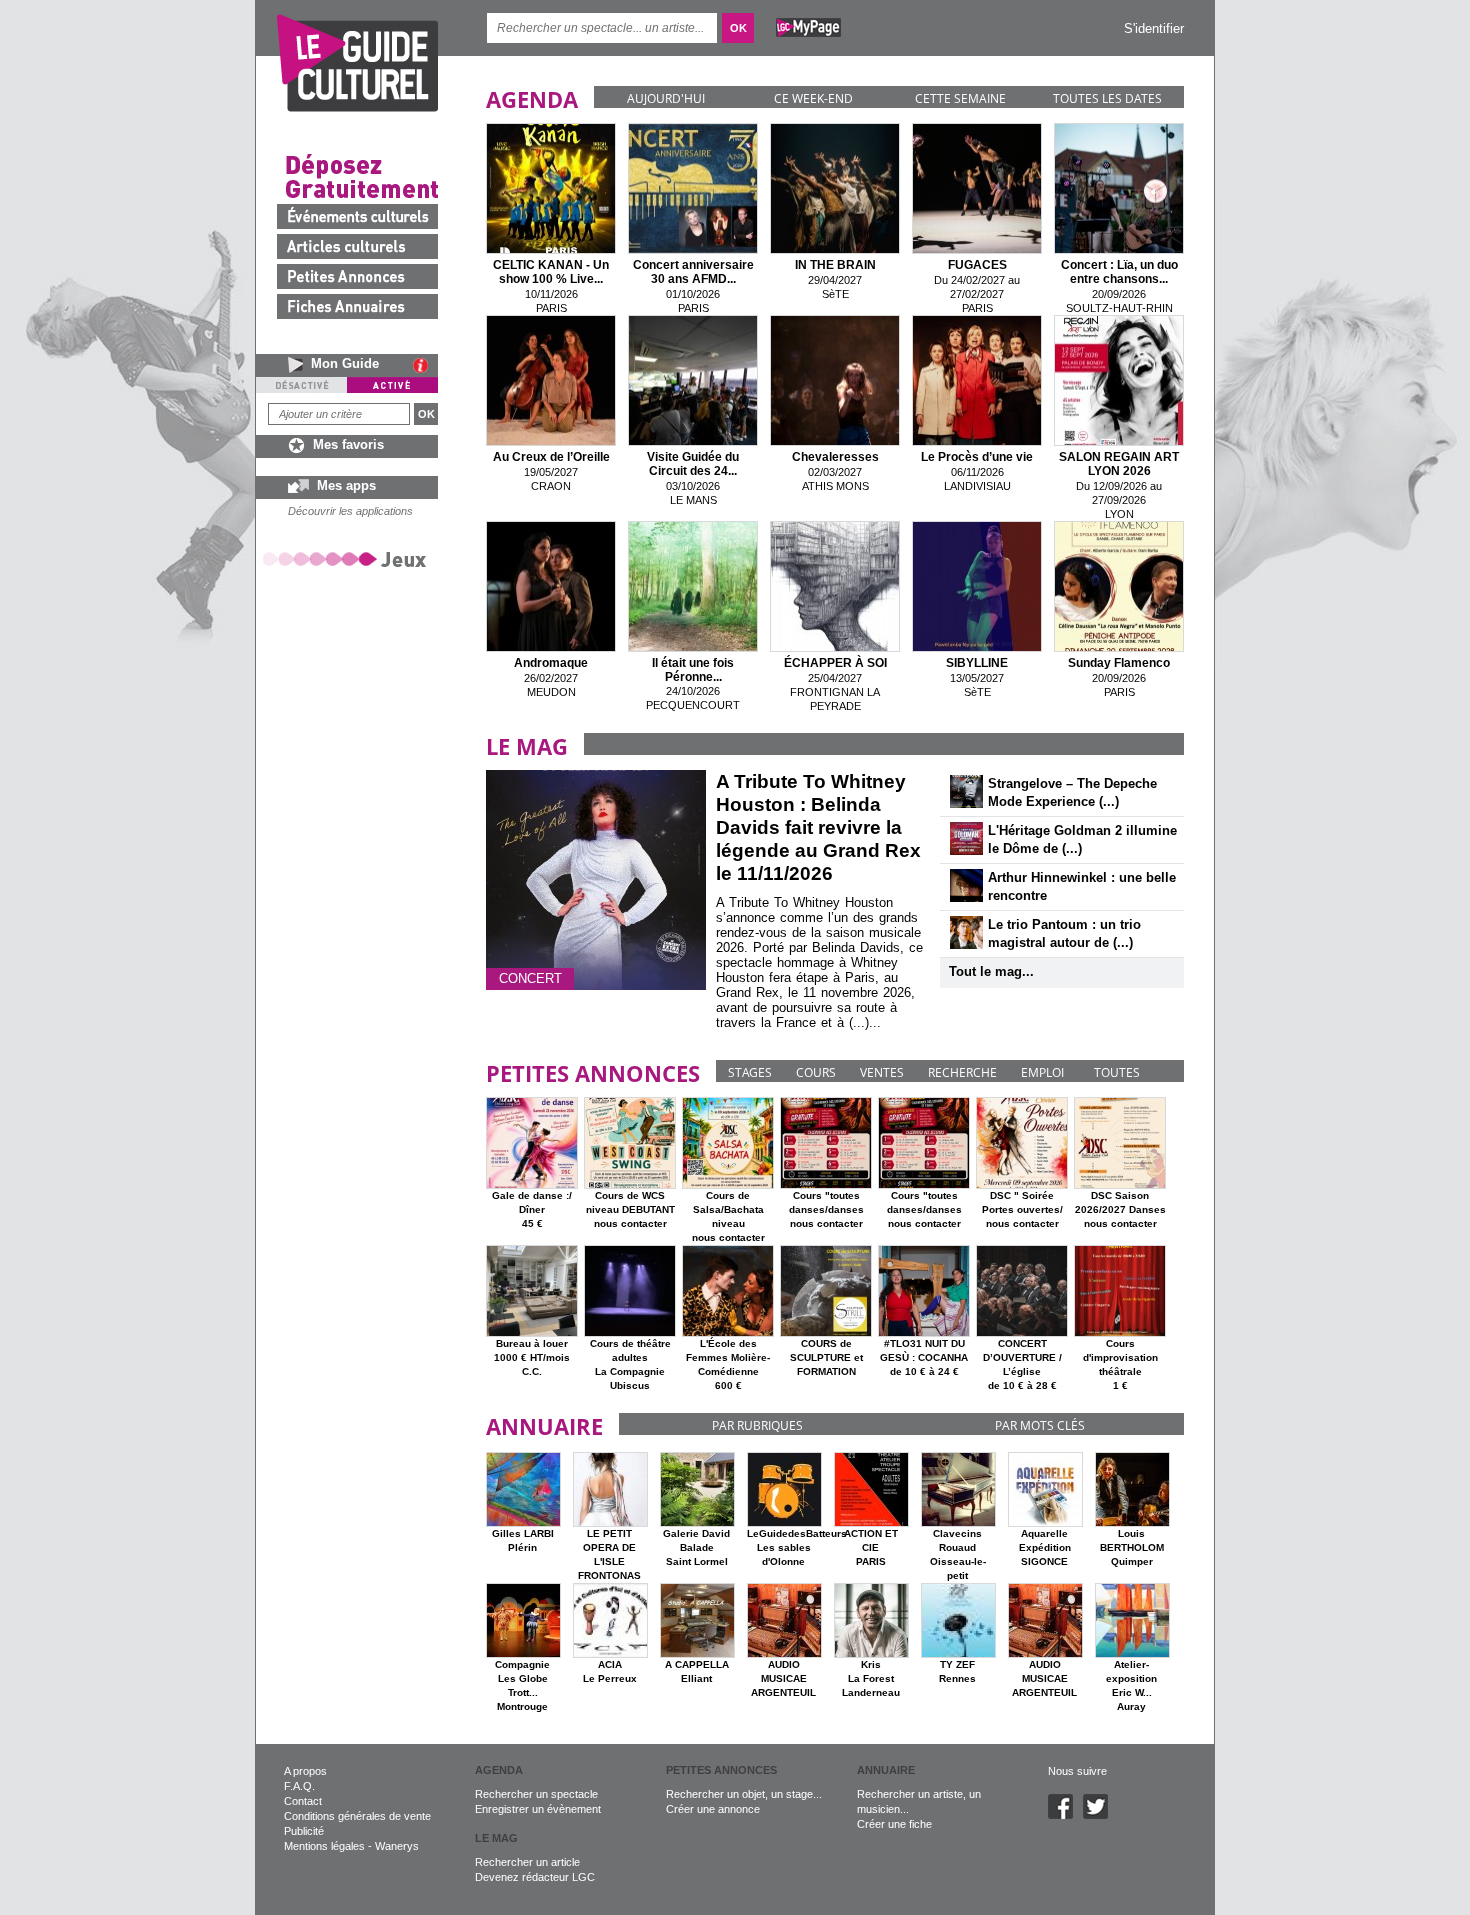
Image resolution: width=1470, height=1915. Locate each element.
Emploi (1042, 1072)
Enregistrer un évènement (538, 1809)
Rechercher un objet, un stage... (744, 1794)
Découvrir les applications (350, 511)
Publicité (304, 1831)
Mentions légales (324, 1846)
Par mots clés (1040, 1425)
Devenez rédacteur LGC (535, 1877)
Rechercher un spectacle (536, 1794)
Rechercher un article (527, 1862)
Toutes (1117, 1072)
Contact (303, 1801)
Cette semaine (960, 98)
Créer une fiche (894, 1824)
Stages (750, 1072)
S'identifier (1154, 28)
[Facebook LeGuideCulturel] (1065, 1815)
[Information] (425, 365)
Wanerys (397, 1846)
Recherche (962, 1072)
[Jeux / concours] (348, 558)
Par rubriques (757, 1425)
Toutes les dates (1107, 98)
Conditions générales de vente (357, 1816)
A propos (305, 1771)
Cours (816, 1072)
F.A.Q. (299, 1786)
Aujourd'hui (666, 98)
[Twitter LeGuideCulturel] (1100, 1815)
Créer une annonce (713, 1809)
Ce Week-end (813, 98)
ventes (882, 1072)
